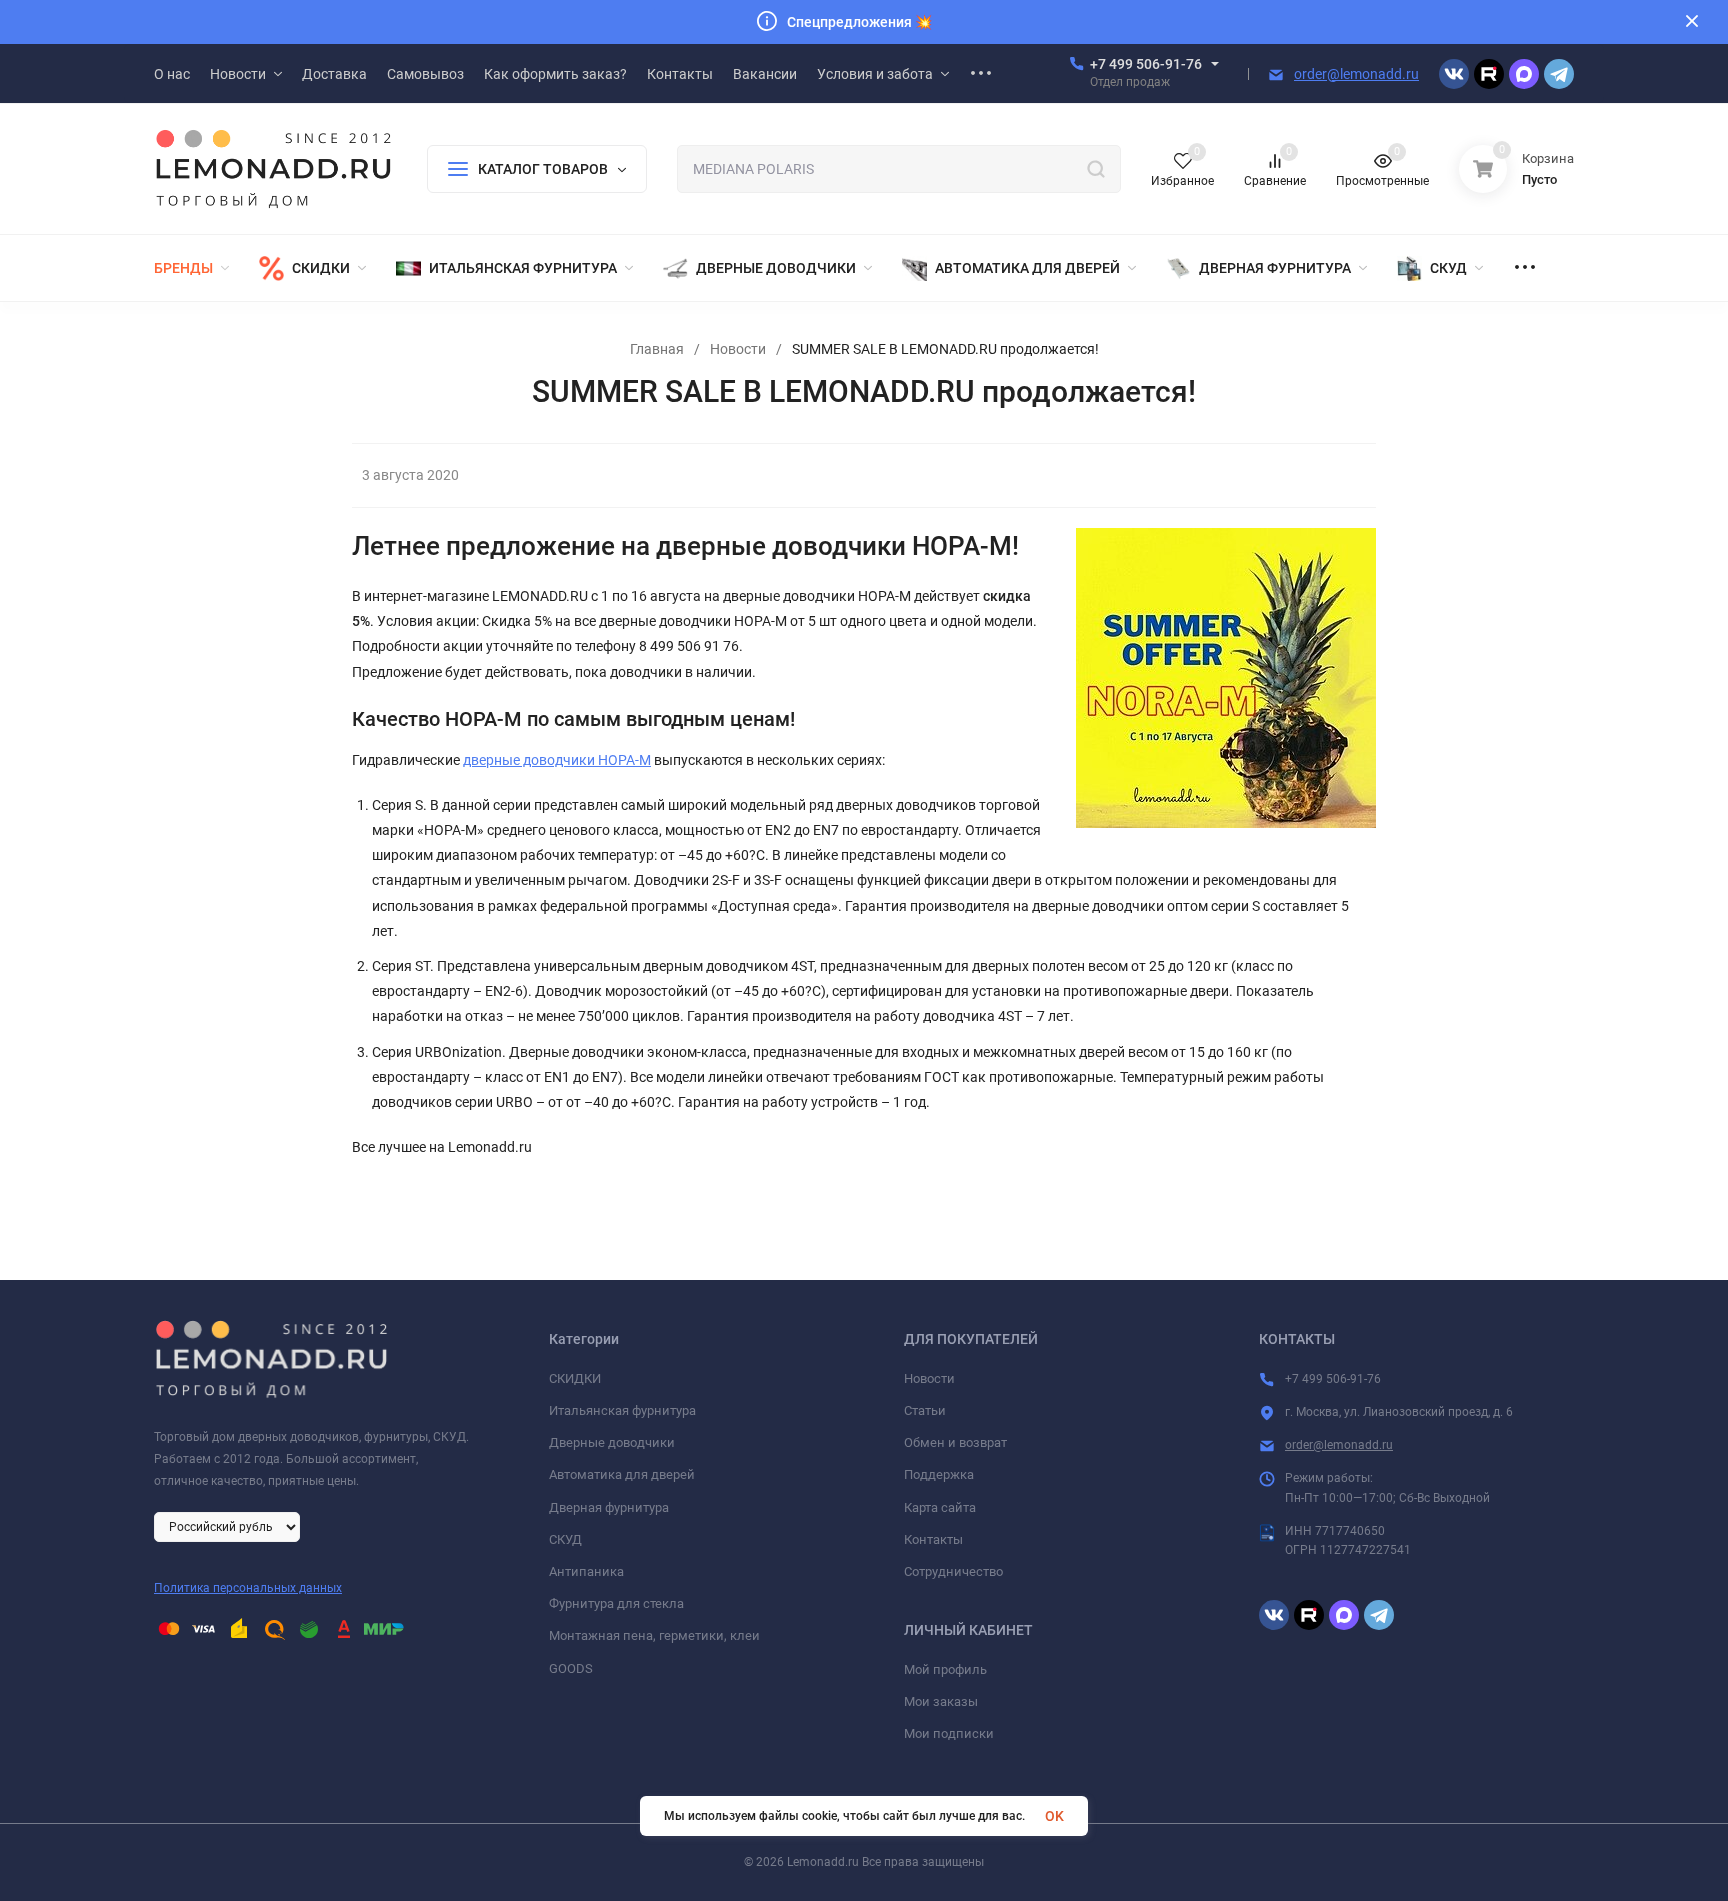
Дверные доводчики (612, 1442)
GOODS (571, 1668)
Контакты (933, 1539)
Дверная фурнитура (609, 1507)
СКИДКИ (575, 1378)
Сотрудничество (953, 1571)
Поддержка (939, 1474)
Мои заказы (941, 1701)
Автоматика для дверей (622, 1474)
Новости (738, 349)
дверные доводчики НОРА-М (557, 760)
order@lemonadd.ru (1356, 74)
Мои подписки (949, 1733)
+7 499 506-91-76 (1146, 64)
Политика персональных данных (248, 1588)
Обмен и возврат (955, 1442)
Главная (657, 349)
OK (1054, 1816)
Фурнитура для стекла (616, 1603)
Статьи (925, 1410)
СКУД (565, 1539)
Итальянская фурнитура (622, 1410)
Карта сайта (940, 1507)
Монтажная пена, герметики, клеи (654, 1635)
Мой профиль (945, 1669)
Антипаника (586, 1571)
